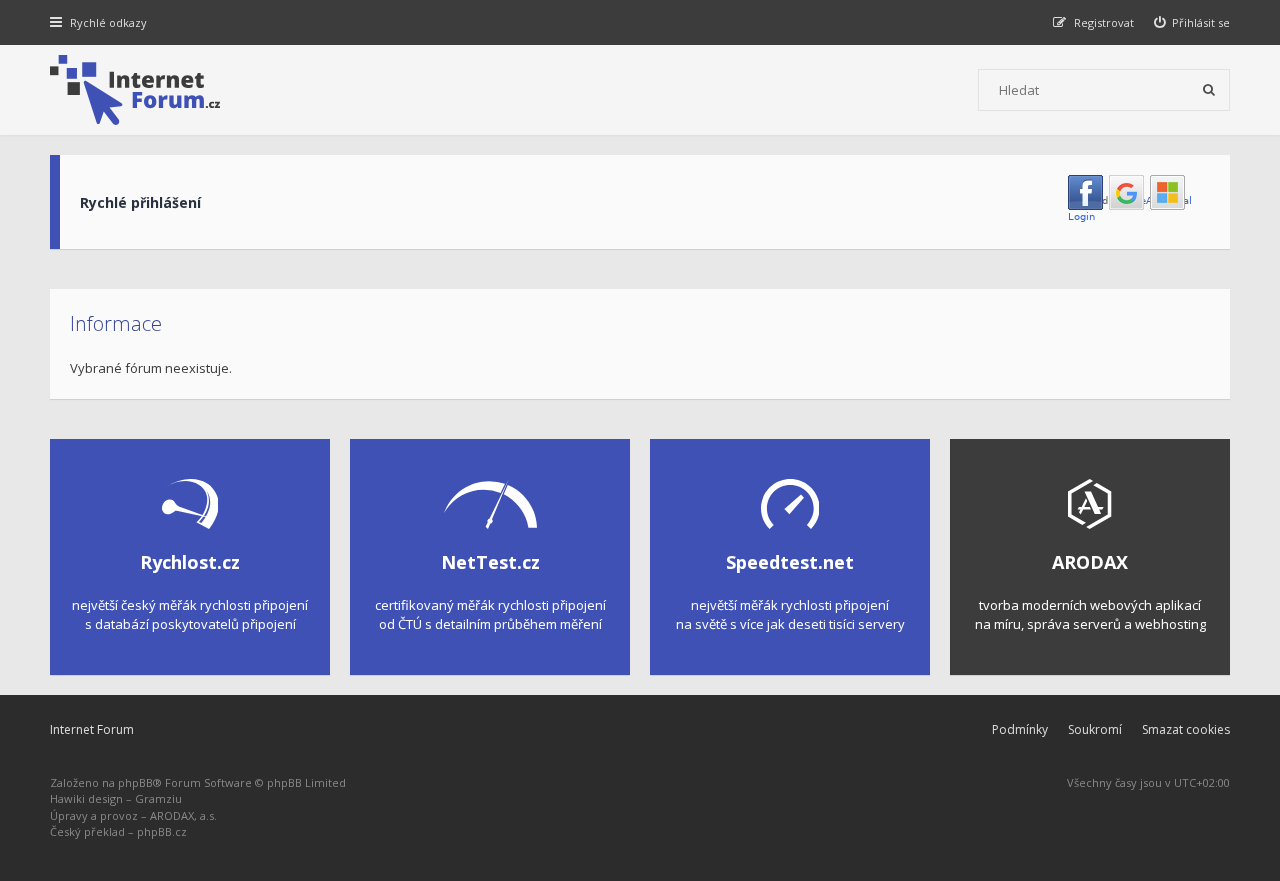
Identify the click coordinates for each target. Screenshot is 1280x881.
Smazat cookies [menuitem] (1186, 729)
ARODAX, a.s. (183, 815)
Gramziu (158, 798)
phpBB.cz (162, 831)
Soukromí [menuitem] (1095, 729)
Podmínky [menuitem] (1020, 729)
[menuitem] (1192, 22)
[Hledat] (1209, 90)
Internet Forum (92, 729)
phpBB (135, 782)
